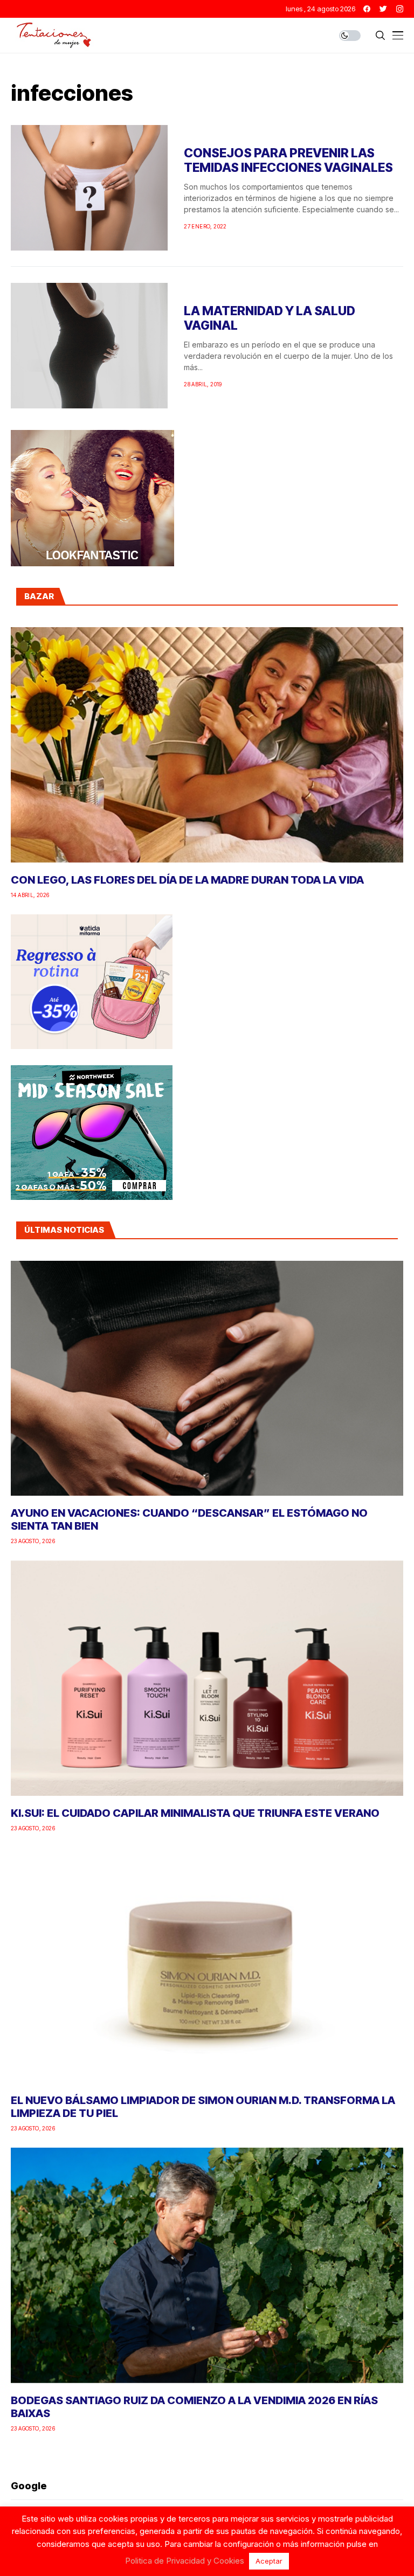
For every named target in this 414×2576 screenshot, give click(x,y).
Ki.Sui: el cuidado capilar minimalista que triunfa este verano (195, 1813)
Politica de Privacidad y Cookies (185, 2561)
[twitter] (383, 9)
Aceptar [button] (269, 2561)
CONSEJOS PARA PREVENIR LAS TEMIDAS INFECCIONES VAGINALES (288, 161)
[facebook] (367, 9)
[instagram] (400, 9)
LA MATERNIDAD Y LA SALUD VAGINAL (270, 318)
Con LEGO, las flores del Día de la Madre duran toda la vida (187, 880)
